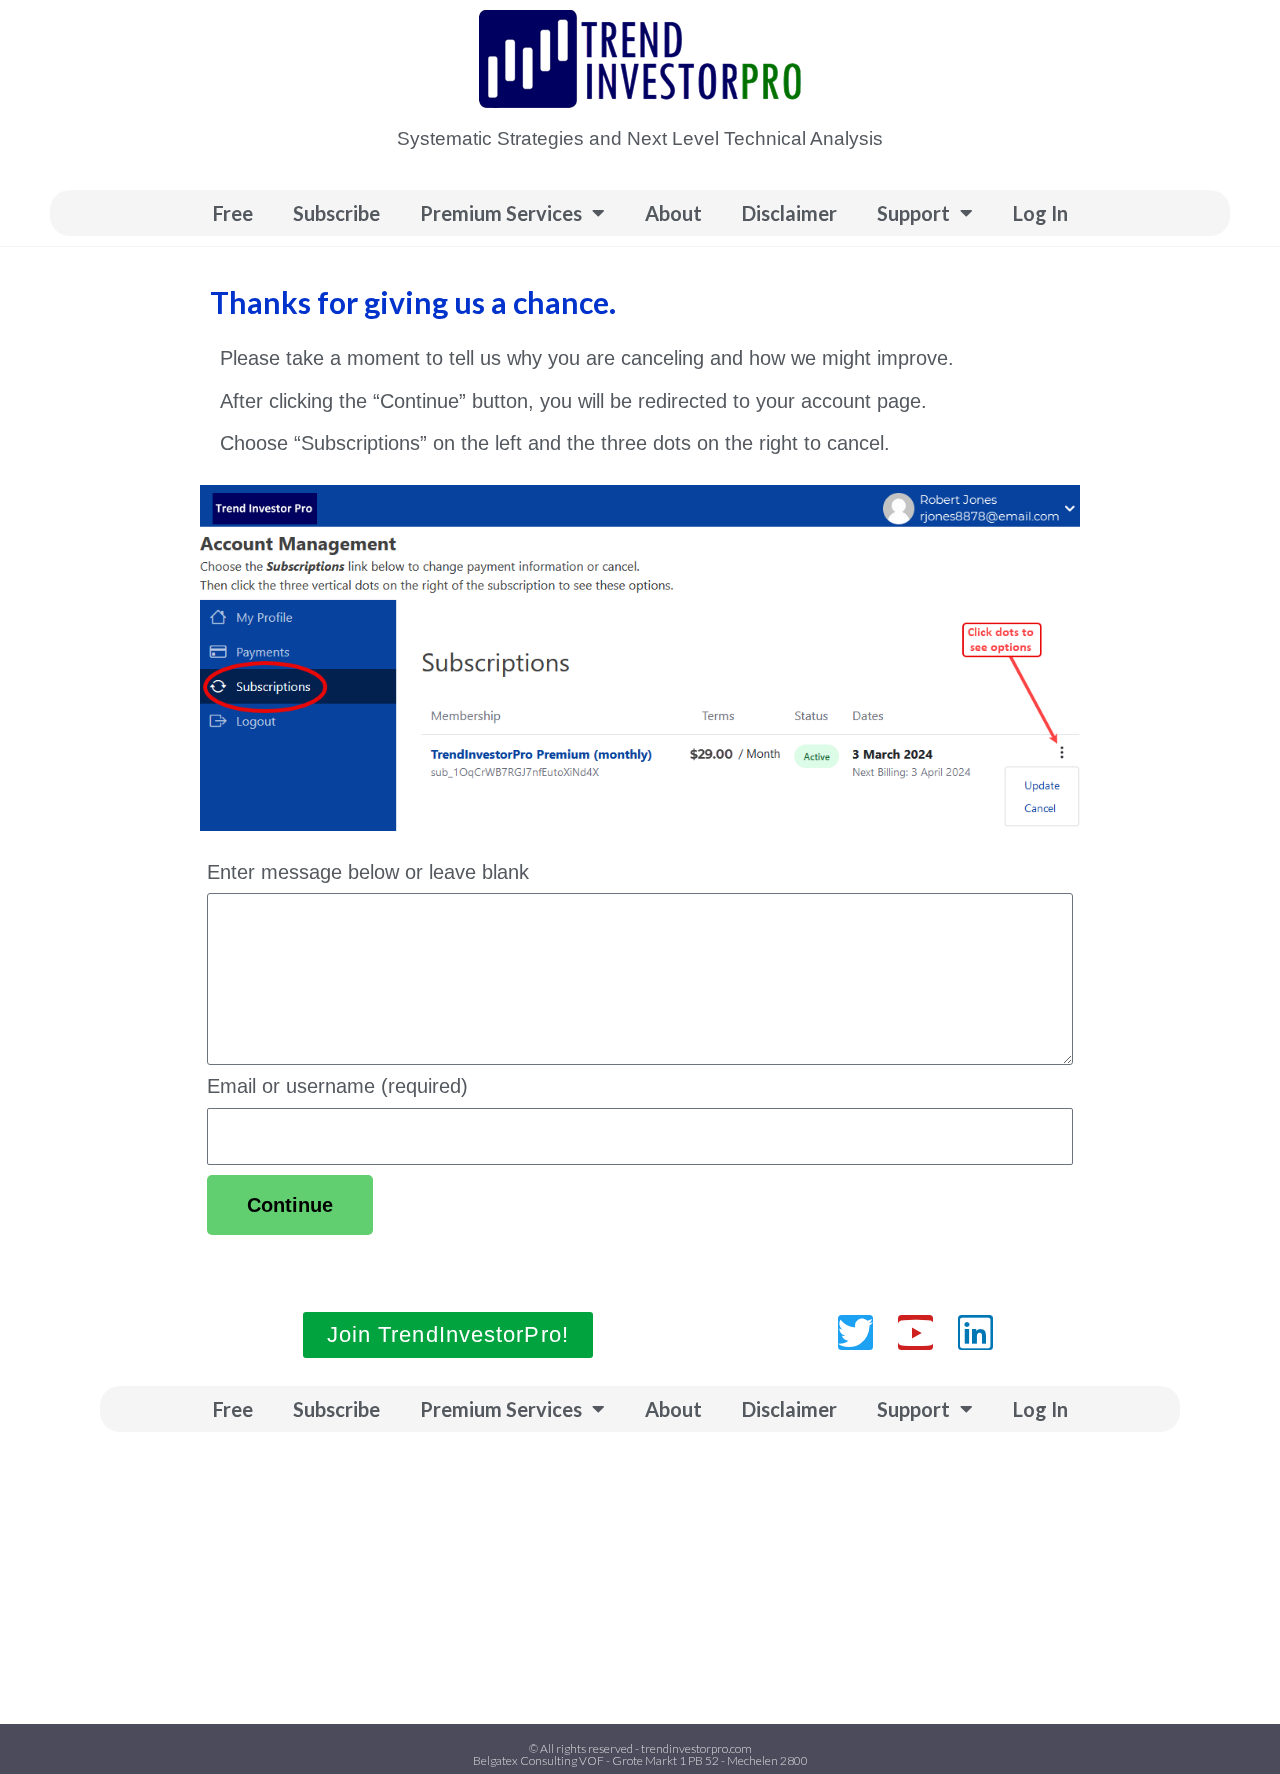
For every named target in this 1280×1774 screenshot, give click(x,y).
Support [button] (913, 213)
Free (233, 213)
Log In (1040, 213)
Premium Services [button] (501, 213)
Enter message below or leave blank (368, 872)
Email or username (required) (337, 1086)
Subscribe (336, 213)
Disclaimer (789, 213)
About (673, 213)
